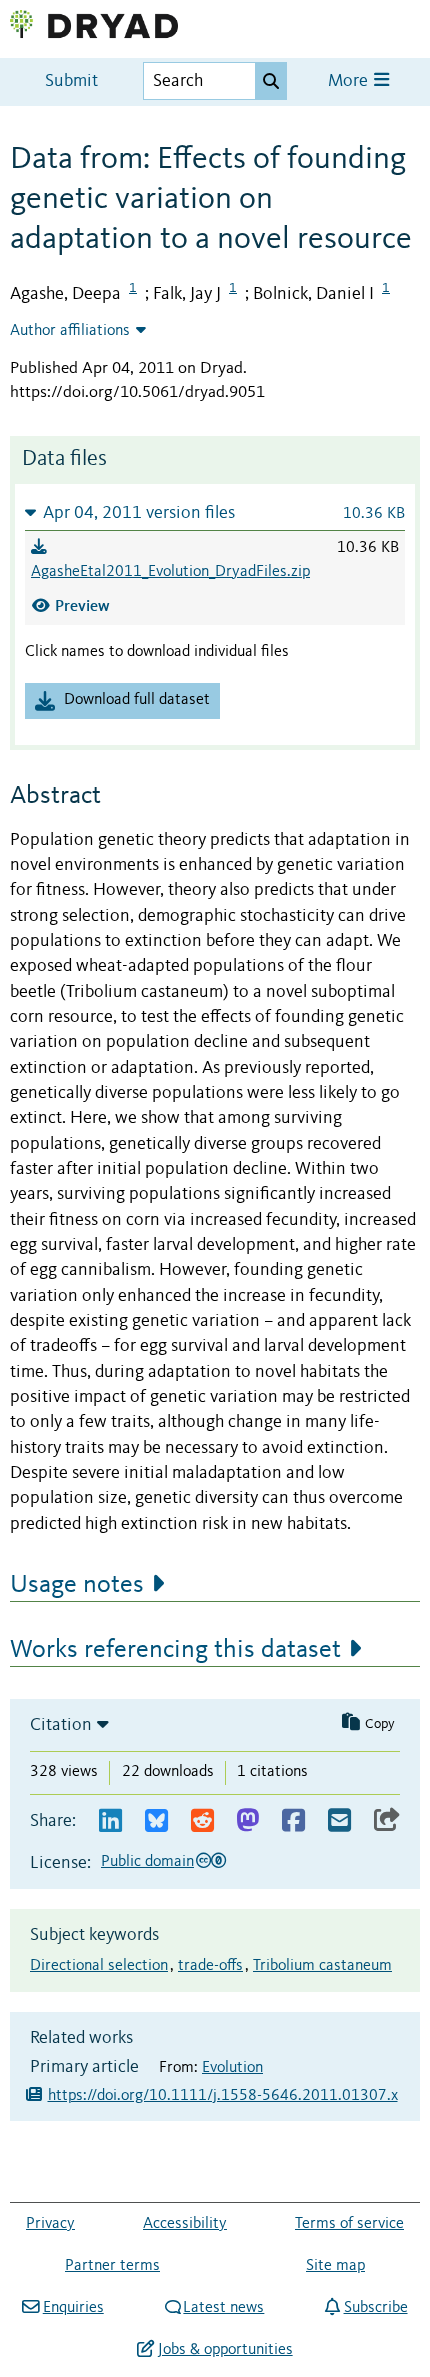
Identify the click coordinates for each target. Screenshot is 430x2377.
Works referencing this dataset (175, 1650)
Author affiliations (70, 331)
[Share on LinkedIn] (110, 1821)
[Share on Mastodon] (247, 1821)
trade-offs (210, 1966)
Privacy (50, 2224)
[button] (215, 512)
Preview (82, 605)
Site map (335, 2266)
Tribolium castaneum (322, 1966)
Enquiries (73, 2308)
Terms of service (349, 2224)
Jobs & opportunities (225, 2350)
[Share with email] (339, 1821)
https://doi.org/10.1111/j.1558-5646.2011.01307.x (223, 2096)
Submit (71, 81)
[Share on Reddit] (202, 1821)
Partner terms (112, 2266)
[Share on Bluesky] (156, 1821)
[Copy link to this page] (387, 1821)
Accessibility (185, 2224)
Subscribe (375, 2308)
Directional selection (99, 1966)
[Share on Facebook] (293, 1821)
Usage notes (77, 1585)
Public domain (147, 1862)
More (350, 81)
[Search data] (271, 81)
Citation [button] (61, 1725)
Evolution (232, 2068)
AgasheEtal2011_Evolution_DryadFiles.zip (170, 572)
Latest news (223, 2308)
